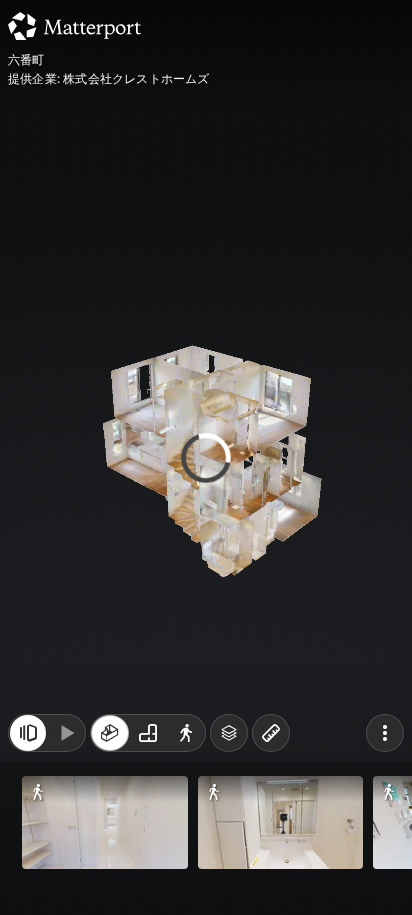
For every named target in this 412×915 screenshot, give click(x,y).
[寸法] (271, 733)
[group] (148, 733)
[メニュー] (385, 733)
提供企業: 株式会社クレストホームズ (109, 79)
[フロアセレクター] (229, 733)
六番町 (26, 60)
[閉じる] (28, 733)
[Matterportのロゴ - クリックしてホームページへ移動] (74, 26)
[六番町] (206, 457)
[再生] (66, 733)
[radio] (110, 733)
